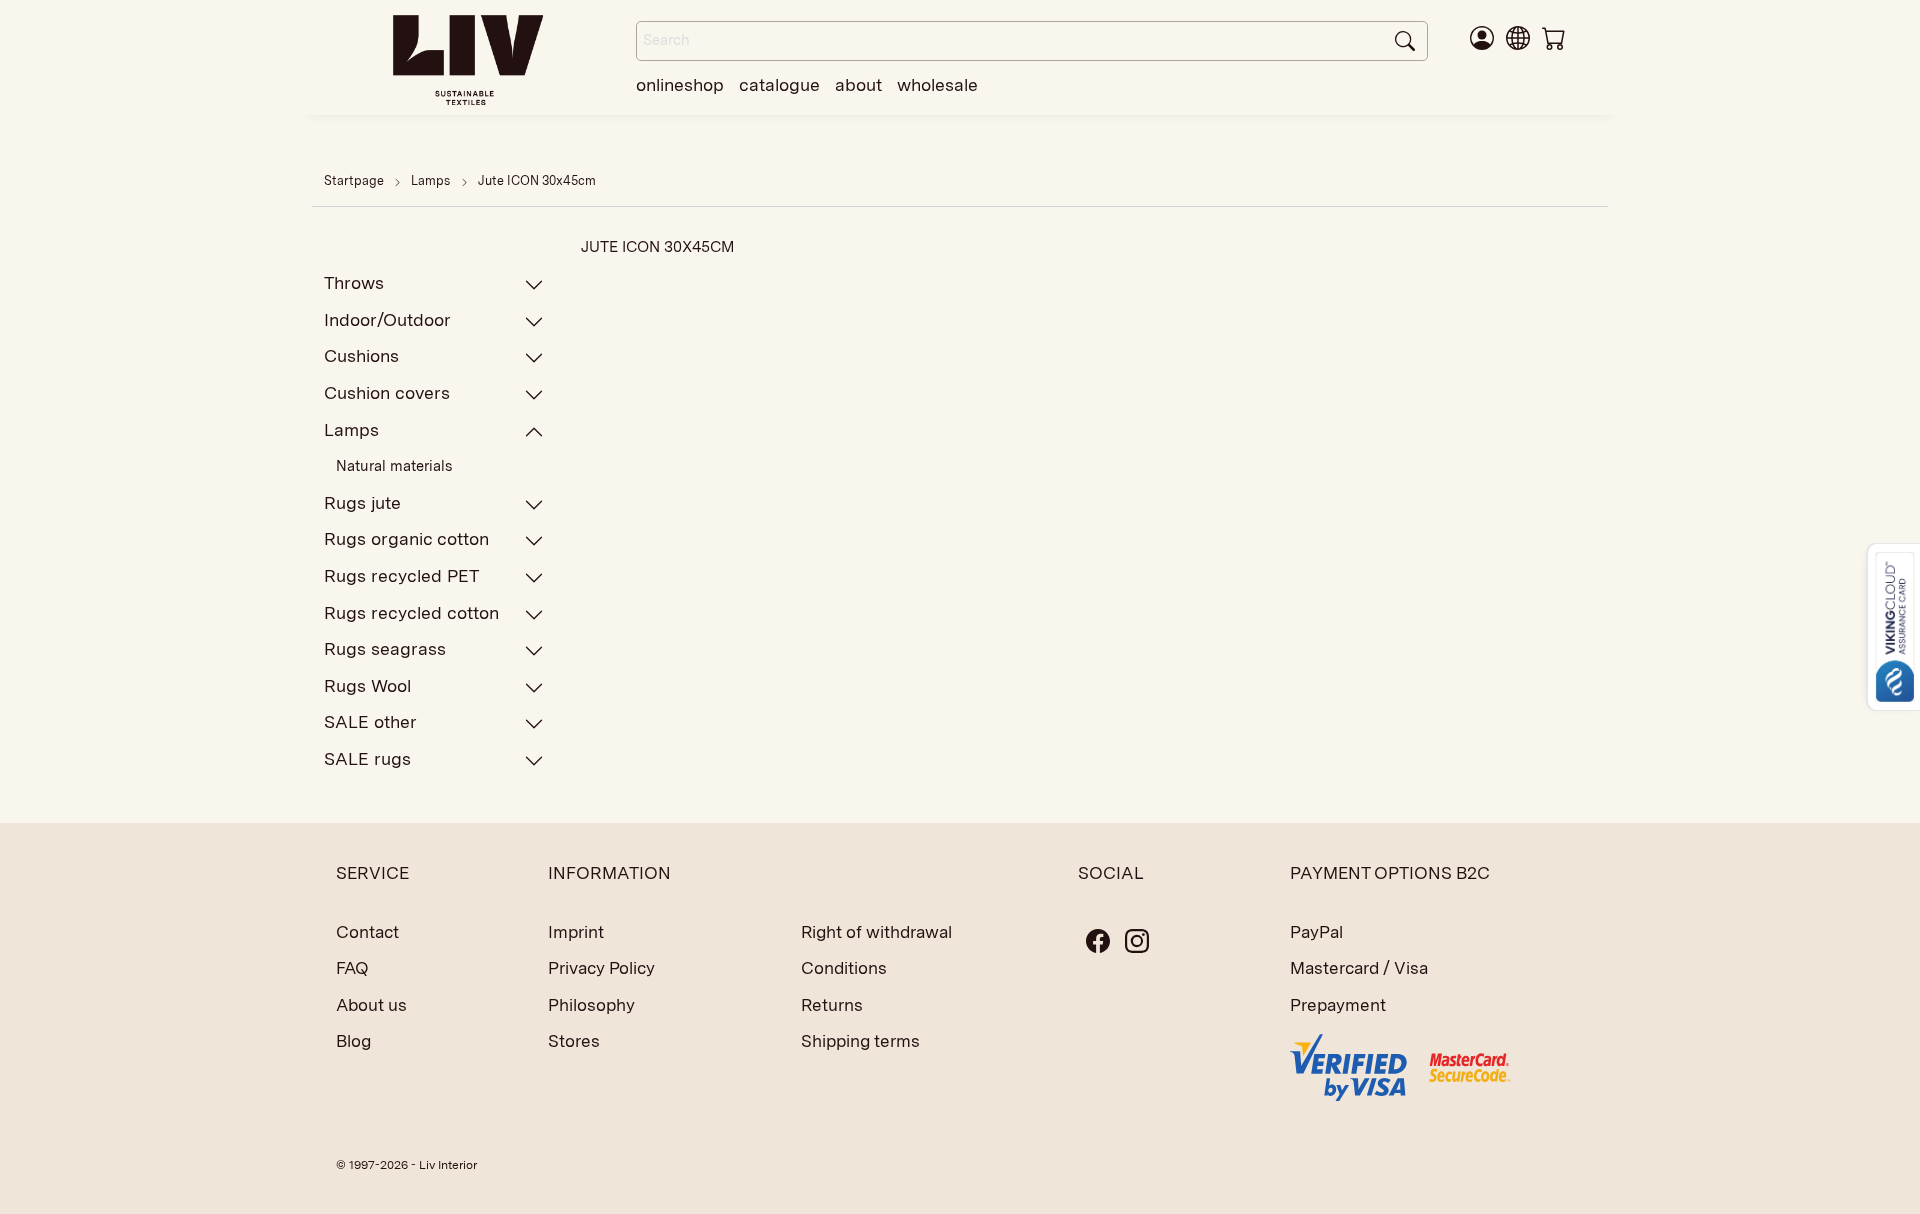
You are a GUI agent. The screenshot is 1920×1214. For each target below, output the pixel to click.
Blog (353, 1041)
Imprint (576, 932)
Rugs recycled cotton (411, 612)
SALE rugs (367, 758)
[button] (1518, 37)
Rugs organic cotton (406, 538)
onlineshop (680, 84)
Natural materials (394, 466)
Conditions (844, 968)
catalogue (779, 84)
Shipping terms (860, 1041)
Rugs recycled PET (401, 575)
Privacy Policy (601, 968)
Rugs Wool (367, 685)
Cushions (361, 355)
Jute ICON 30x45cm (537, 180)
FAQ (352, 968)
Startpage (354, 180)
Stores (574, 1041)
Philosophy (591, 1005)
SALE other (370, 721)
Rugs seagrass (385, 648)
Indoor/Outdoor (387, 319)
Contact (367, 932)
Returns (832, 1005)
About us (371, 1005)
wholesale (937, 84)
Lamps (432, 180)
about (858, 84)
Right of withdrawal (876, 932)
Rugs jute (362, 502)
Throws (354, 282)
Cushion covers (387, 392)
